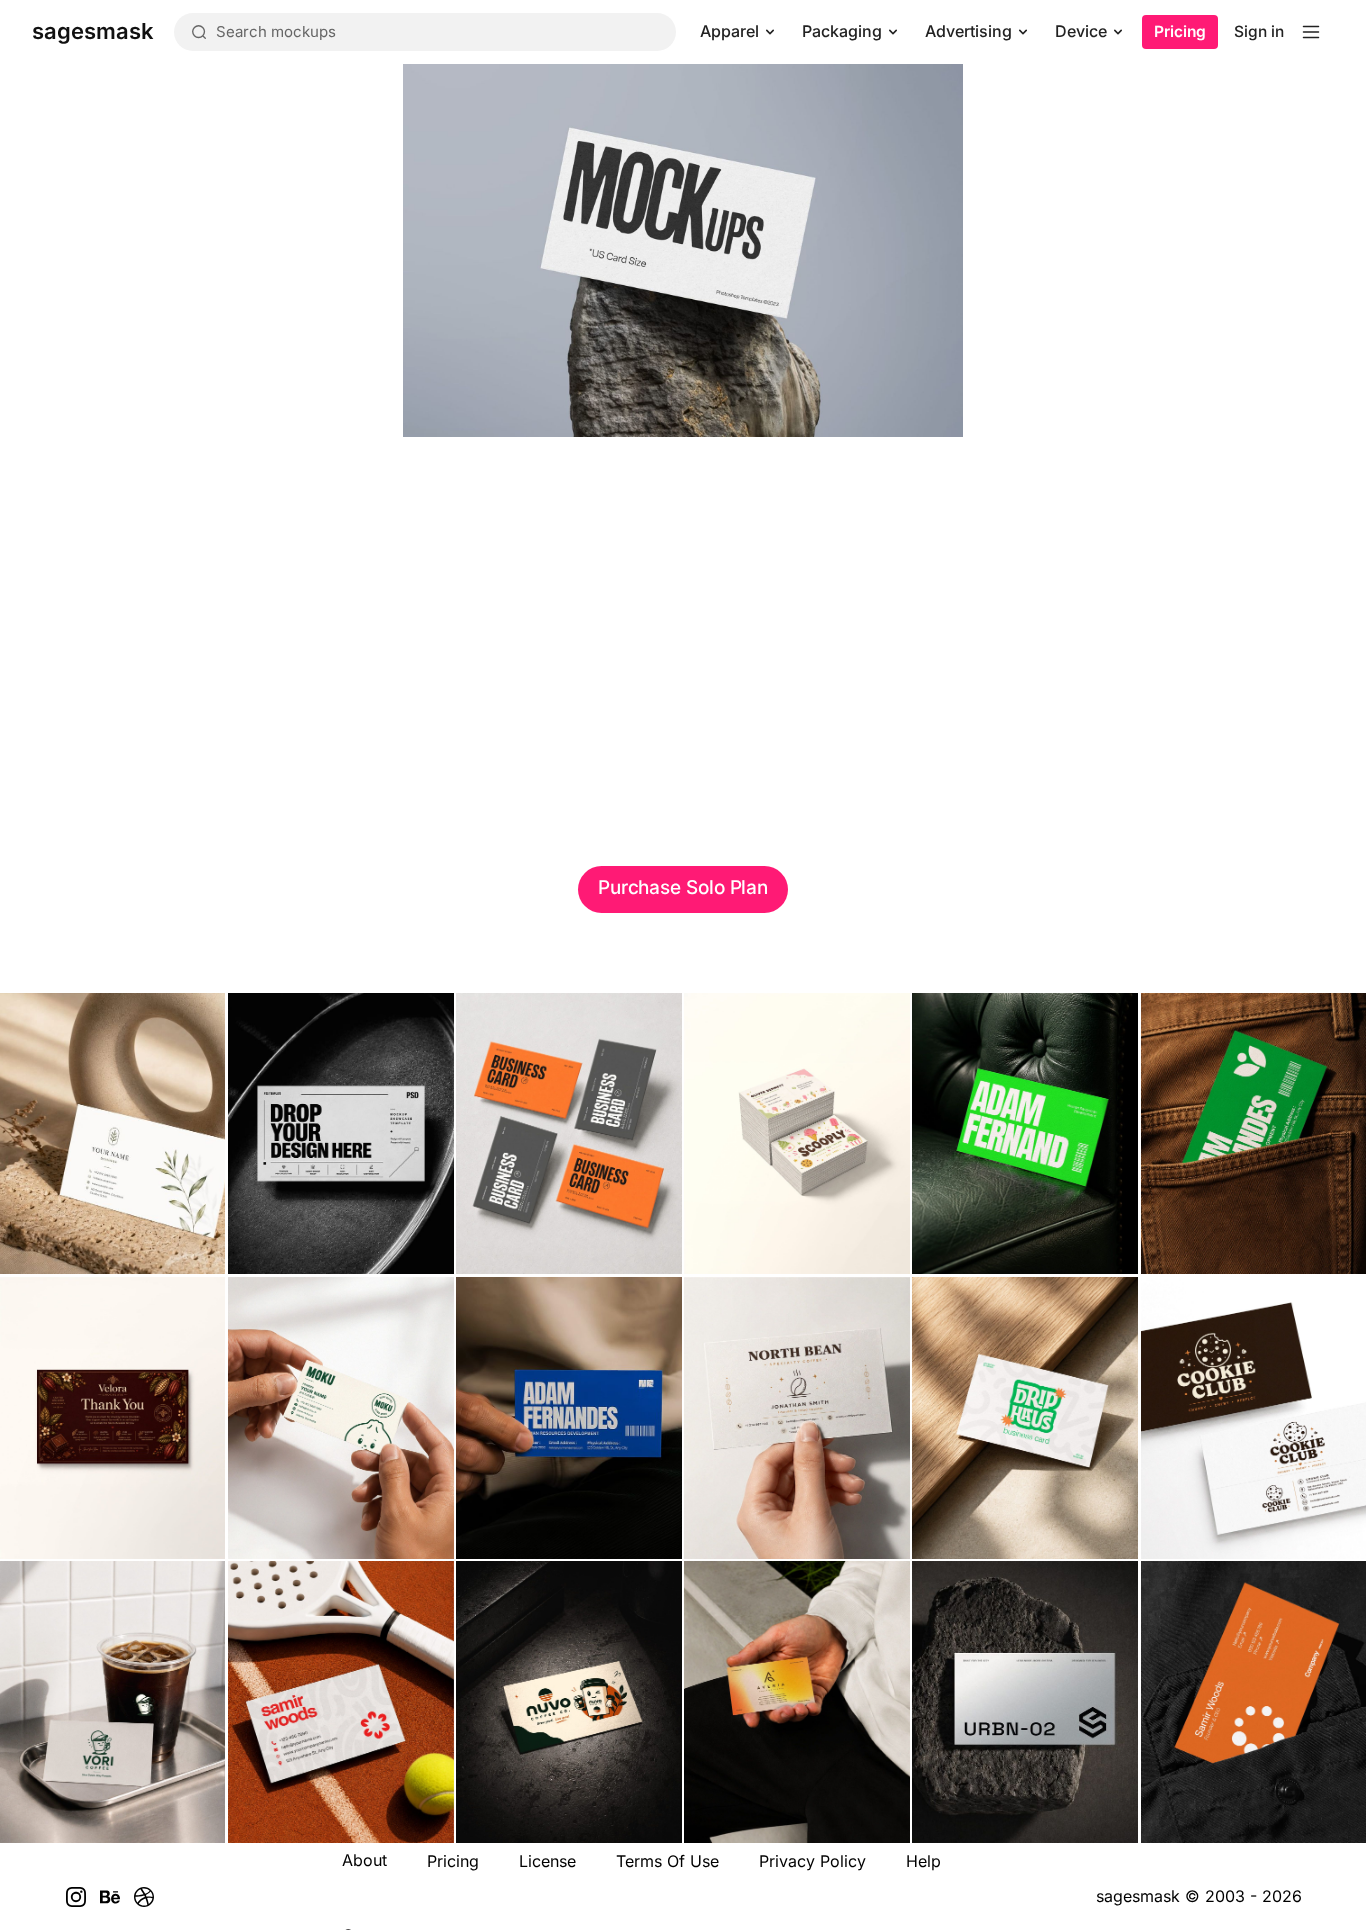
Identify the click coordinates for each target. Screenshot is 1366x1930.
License (547, 1861)
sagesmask (1138, 1896)
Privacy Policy (812, 1861)
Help (923, 1861)
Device (1081, 31)
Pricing (1180, 31)
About (364, 1860)
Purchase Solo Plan (683, 887)
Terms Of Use (667, 1861)
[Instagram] (76, 1897)
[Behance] (110, 1897)
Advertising (968, 31)
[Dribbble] (144, 1897)
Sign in (1259, 31)
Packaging (842, 31)
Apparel (729, 31)
